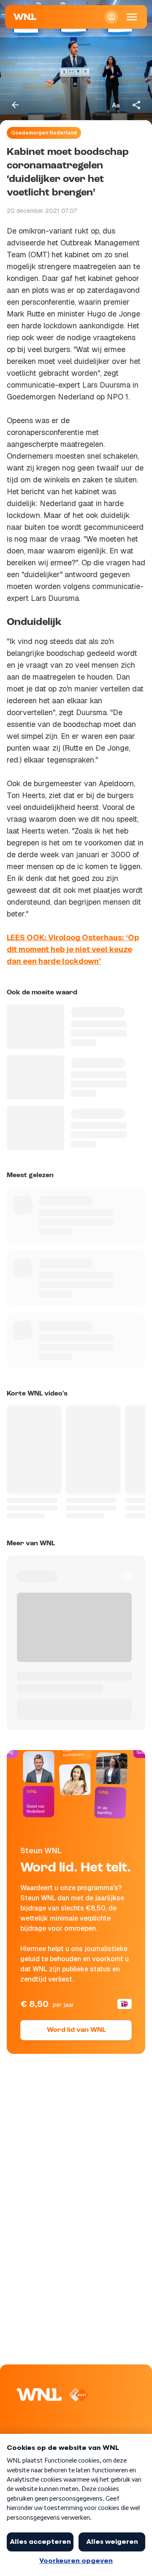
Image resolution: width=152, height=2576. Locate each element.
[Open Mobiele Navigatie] (132, 17)
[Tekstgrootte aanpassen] (116, 105)
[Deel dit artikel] (137, 105)
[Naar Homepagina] (25, 17)
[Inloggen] (111, 17)
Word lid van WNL (76, 2030)
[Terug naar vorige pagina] (15, 105)
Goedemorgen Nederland (44, 133)
